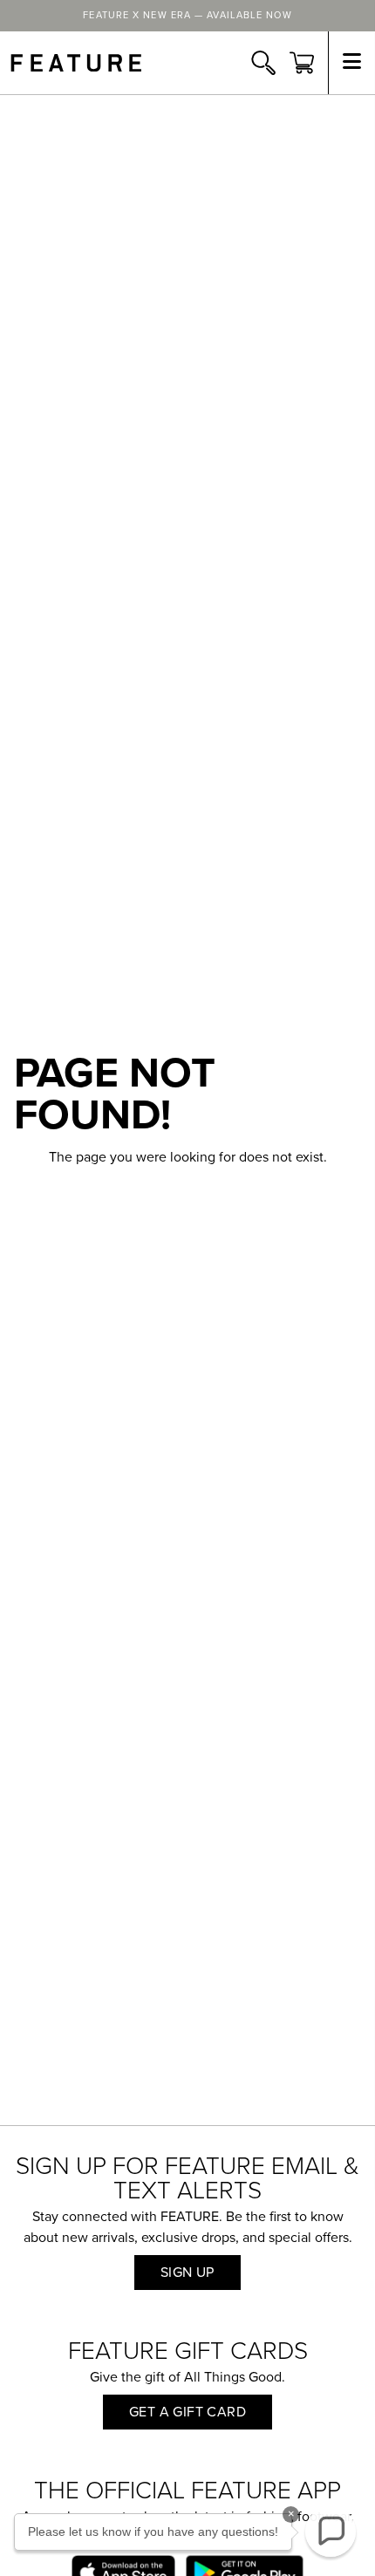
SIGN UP (187, 2273)
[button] (331, 2532)
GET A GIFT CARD (187, 2412)
